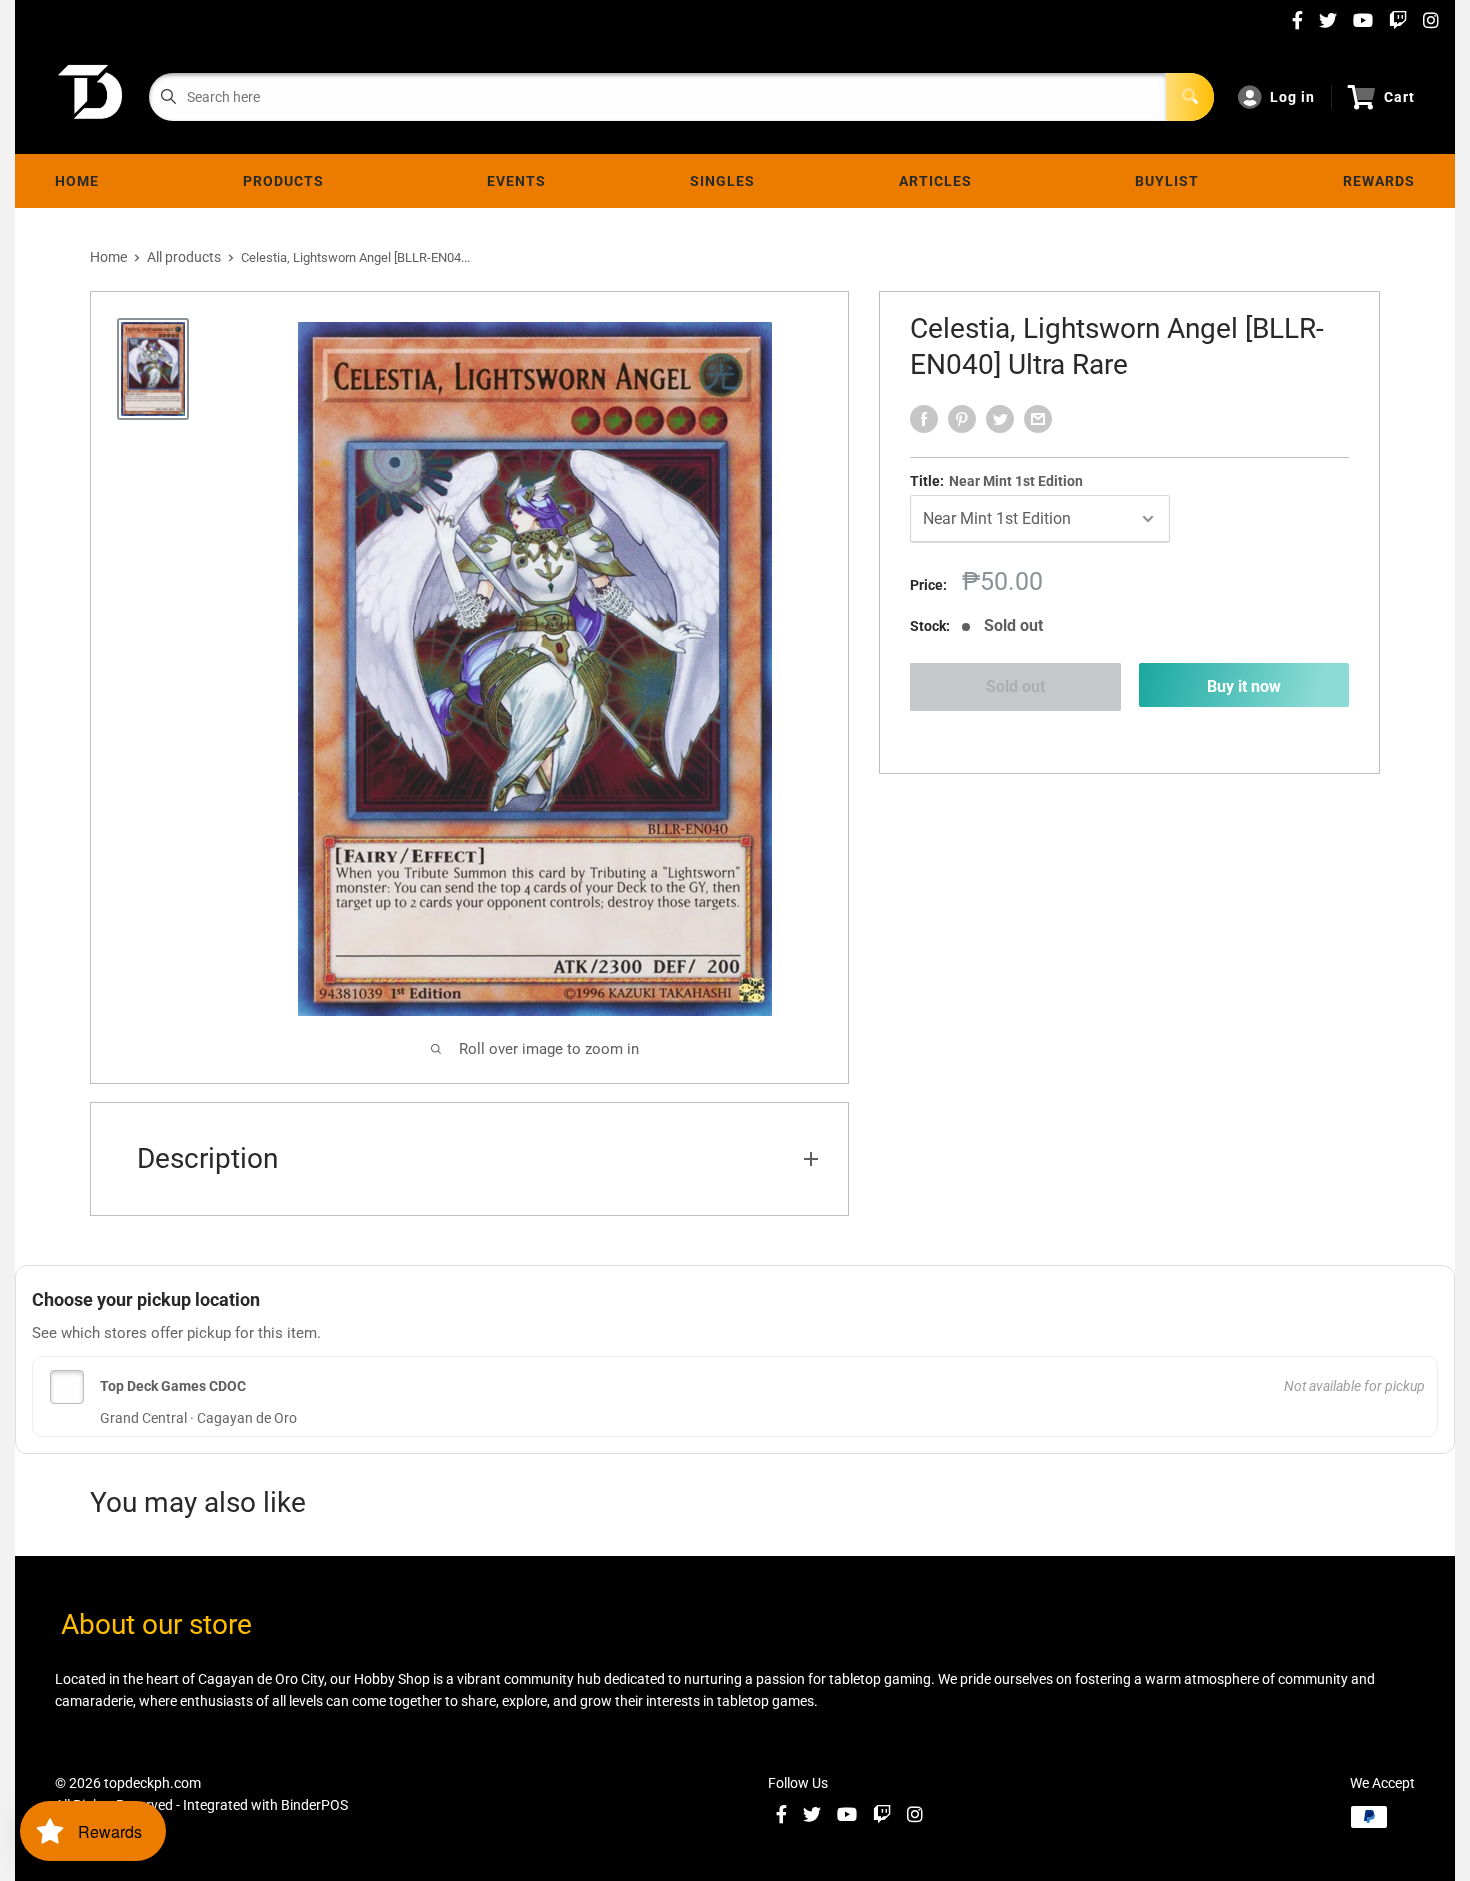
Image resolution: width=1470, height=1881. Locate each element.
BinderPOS (314, 1805)
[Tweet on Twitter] (1000, 419)
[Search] (1190, 97)
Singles (722, 181)
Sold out (1015, 686)
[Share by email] (1038, 419)
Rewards (1379, 181)
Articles (939, 181)
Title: (996, 481)
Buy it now (1244, 686)
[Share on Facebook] (924, 419)
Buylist (1167, 181)
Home (77, 181)
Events (516, 181)
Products (287, 181)
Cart (1399, 97)
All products (184, 257)
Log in (1292, 97)
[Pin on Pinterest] (962, 419)
